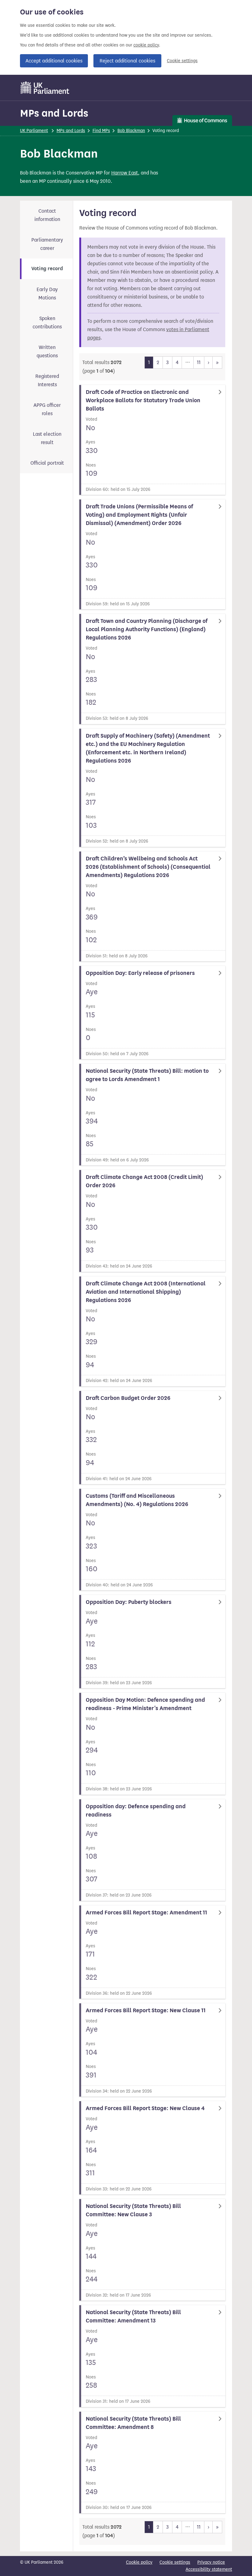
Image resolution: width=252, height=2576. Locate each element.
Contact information (47, 215)
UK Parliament (34, 131)
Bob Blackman (131, 131)
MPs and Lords (54, 113)
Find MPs (101, 131)
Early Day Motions (47, 294)
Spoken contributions (47, 323)
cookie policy (146, 45)
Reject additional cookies (127, 61)
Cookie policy (139, 2562)
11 (199, 362)
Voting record (47, 269)
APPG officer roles (47, 409)
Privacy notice (211, 2562)
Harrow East (125, 173)
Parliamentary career (47, 244)
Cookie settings (182, 61)
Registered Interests (47, 380)
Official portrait (47, 463)
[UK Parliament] (45, 88)
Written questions (47, 351)
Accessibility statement (209, 2569)
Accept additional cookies (54, 61)
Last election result (47, 438)
